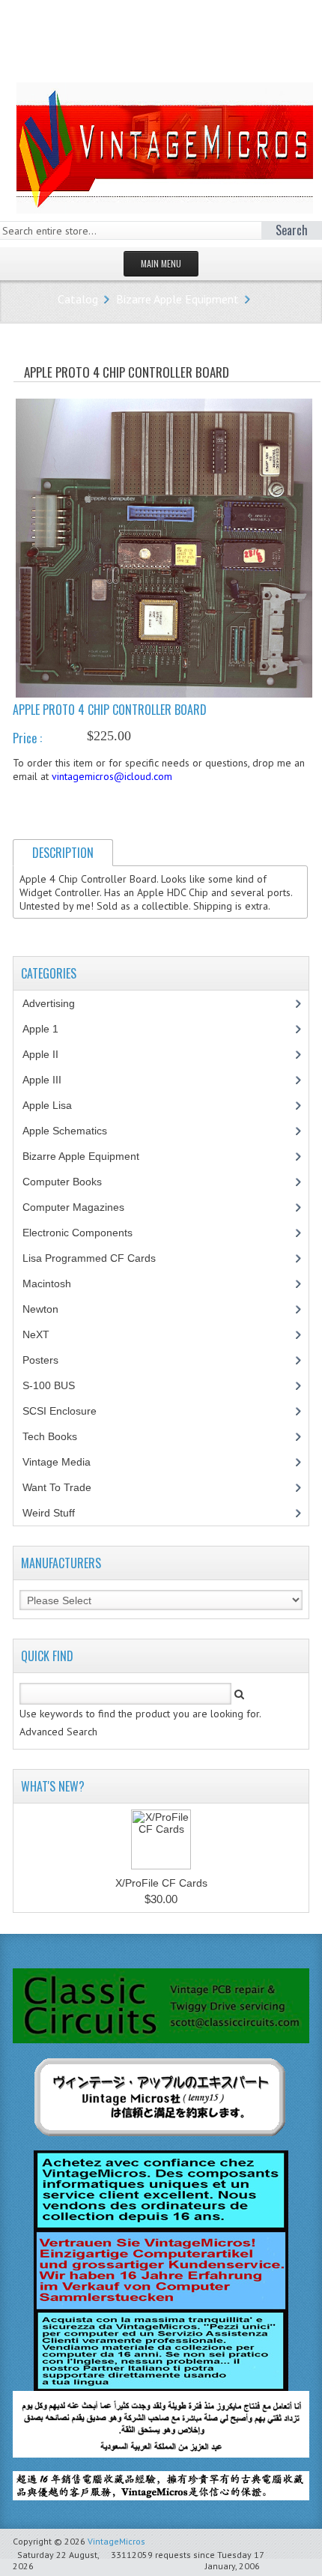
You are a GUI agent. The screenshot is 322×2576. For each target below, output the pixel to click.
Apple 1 (49, 1029)
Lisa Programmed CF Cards (97, 1258)
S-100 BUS (57, 1385)
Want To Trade (57, 1487)
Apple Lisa (58, 1105)
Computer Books (73, 1182)
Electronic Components (86, 1233)
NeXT (36, 1334)
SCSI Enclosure (68, 1411)
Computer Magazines (85, 1207)
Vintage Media (65, 1462)
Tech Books (61, 1436)
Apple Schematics (73, 1131)
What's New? (53, 1786)
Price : (27, 738)
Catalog (78, 299)
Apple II (49, 1054)
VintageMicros (116, 2541)
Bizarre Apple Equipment (177, 299)
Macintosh (55, 1284)
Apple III (50, 1080)
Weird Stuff (57, 1513)
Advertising (57, 1003)
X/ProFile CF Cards (161, 1883)
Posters (49, 1360)
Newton (40, 1309)
